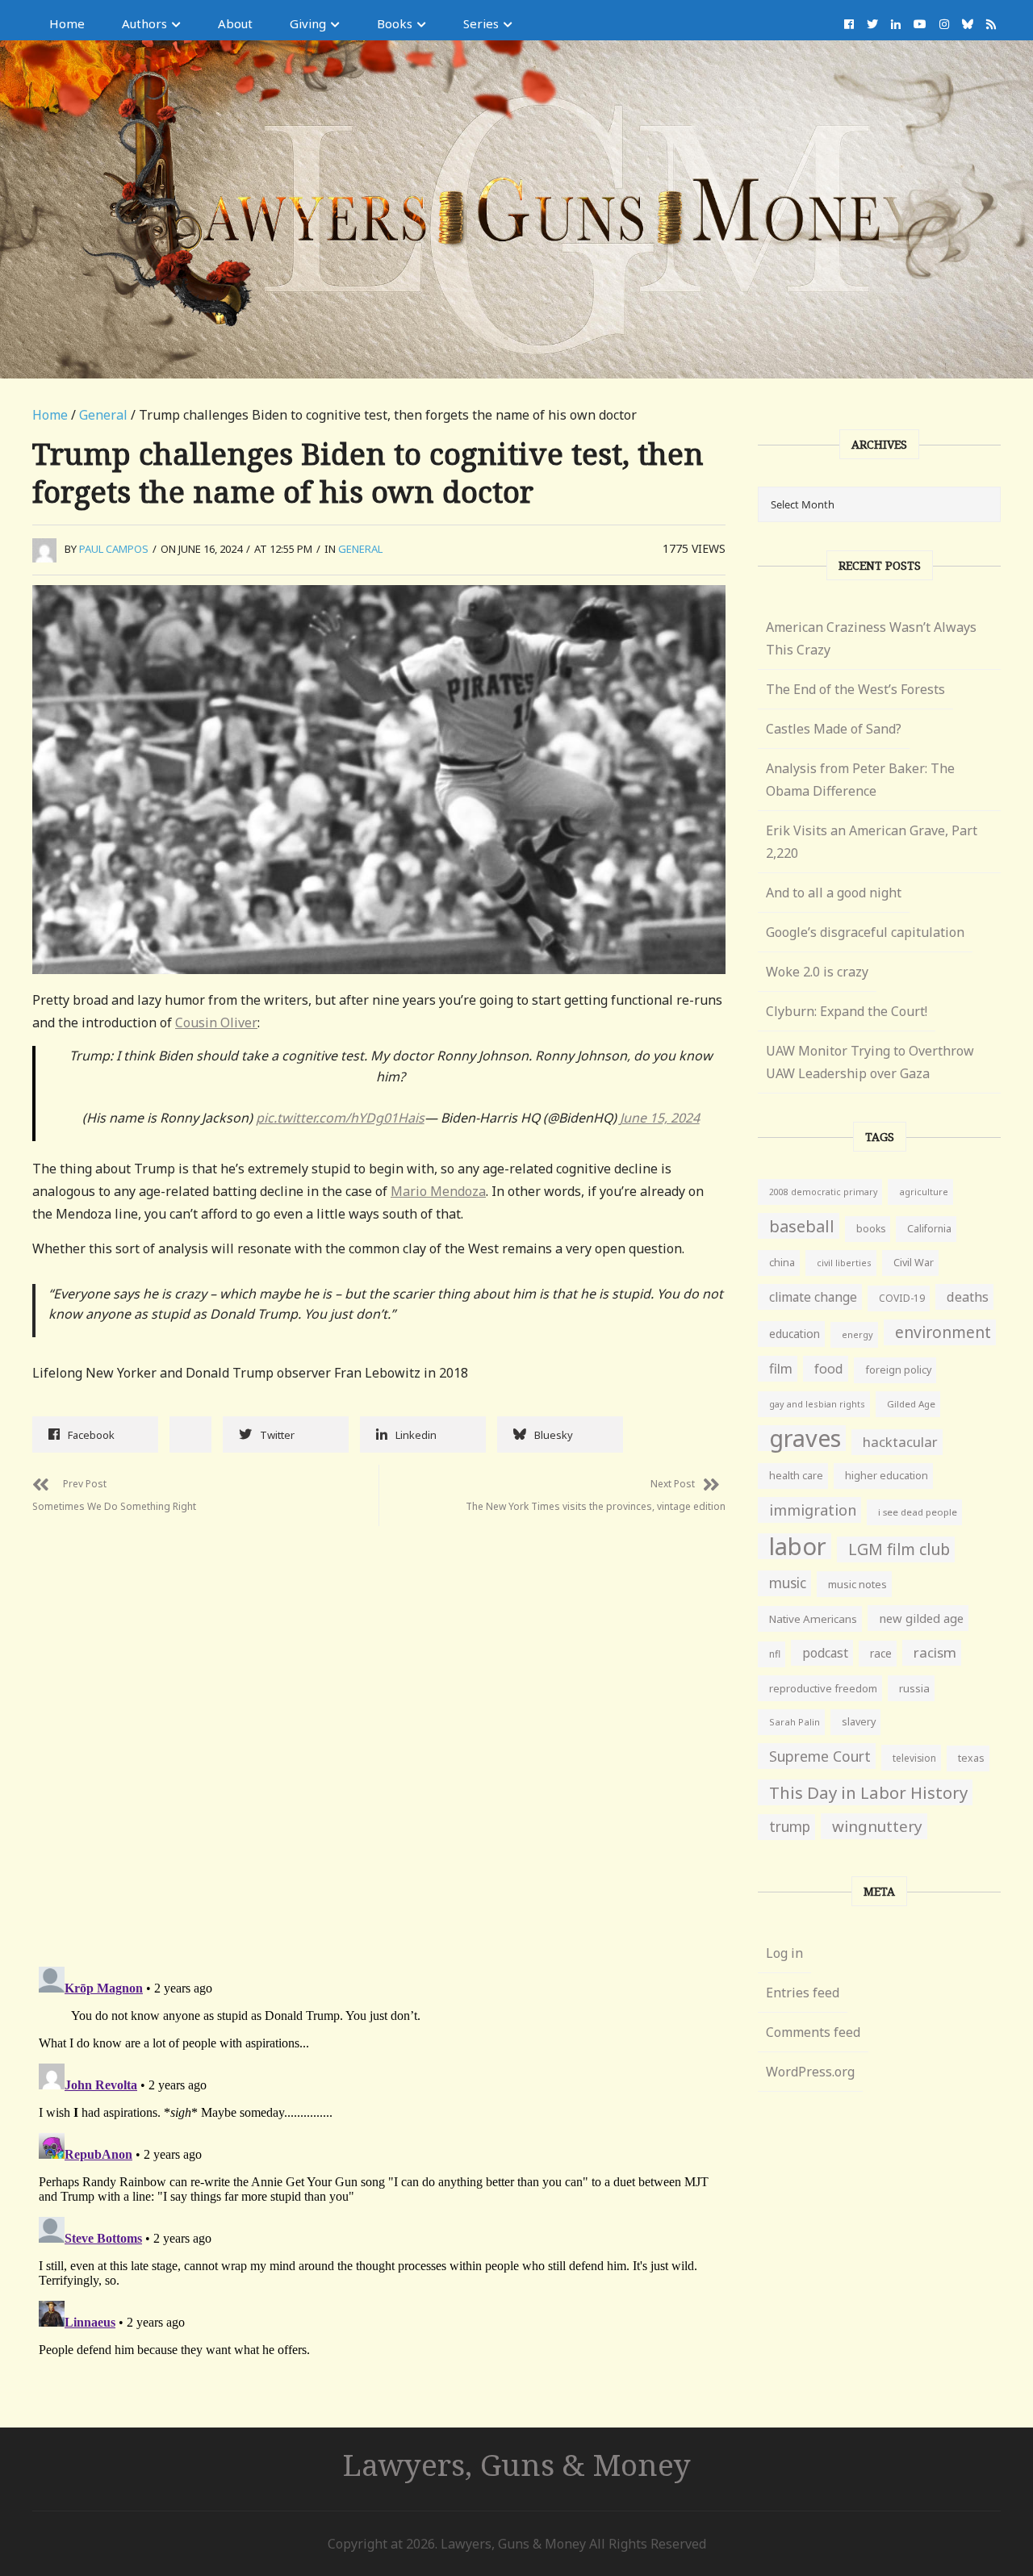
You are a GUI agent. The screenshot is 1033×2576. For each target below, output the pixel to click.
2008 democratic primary (823, 1192)
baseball (802, 1226)
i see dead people (918, 1512)
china (782, 1263)
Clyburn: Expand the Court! (847, 1011)
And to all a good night (834, 893)
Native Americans (813, 1619)
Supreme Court (820, 1756)
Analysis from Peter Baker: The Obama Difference (860, 780)
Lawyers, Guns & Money (517, 2464)
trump (790, 1827)
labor (798, 1546)
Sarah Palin (795, 1722)
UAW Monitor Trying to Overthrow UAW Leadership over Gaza (870, 1062)
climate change (813, 1297)
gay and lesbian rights (817, 1404)
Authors (144, 23)
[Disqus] (379, 1728)
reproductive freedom (823, 1688)
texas (971, 1758)
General (103, 415)
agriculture (924, 1192)
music (788, 1583)
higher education (887, 1476)
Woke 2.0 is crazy (817, 972)
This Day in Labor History (868, 1792)
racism (935, 1652)
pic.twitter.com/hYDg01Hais (340, 1118)
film (781, 1368)
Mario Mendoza (438, 1191)
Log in (784, 1953)
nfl (775, 1654)
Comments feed (813, 2032)
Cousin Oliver (216, 1022)
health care (796, 1476)
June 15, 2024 (660, 1118)
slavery (859, 1722)
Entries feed (803, 1993)
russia (914, 1688)
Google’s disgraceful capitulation (865, 932)
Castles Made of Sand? (834, 729)
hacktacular (900, 1442)
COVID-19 (902, 1298)
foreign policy (898, 1370)
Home (67, 23)
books (871, 1229)
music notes (857, 1584)
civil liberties (844, 1263)
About (235, 23)
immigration (813, 1510)
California (929, 1229)
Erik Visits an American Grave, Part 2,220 (872, 842)
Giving (308, 23)
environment (943, 1332)
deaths (968, 1297)
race (881, 1654)
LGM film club (899, 1549)
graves (805, 1438)
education (795, 1334)
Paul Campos (114, 549)
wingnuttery (877, 1826)
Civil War (914, 1263)
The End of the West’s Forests (855, 689)
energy (857, 1334)
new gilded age (921, 1618)
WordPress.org (810, 2072)
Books (395, 23)
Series (481, 23)
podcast (825, 1653)
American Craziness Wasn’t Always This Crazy (871, 638)
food (829, 1369)
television (914, 1758)
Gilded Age (911, 1404)
